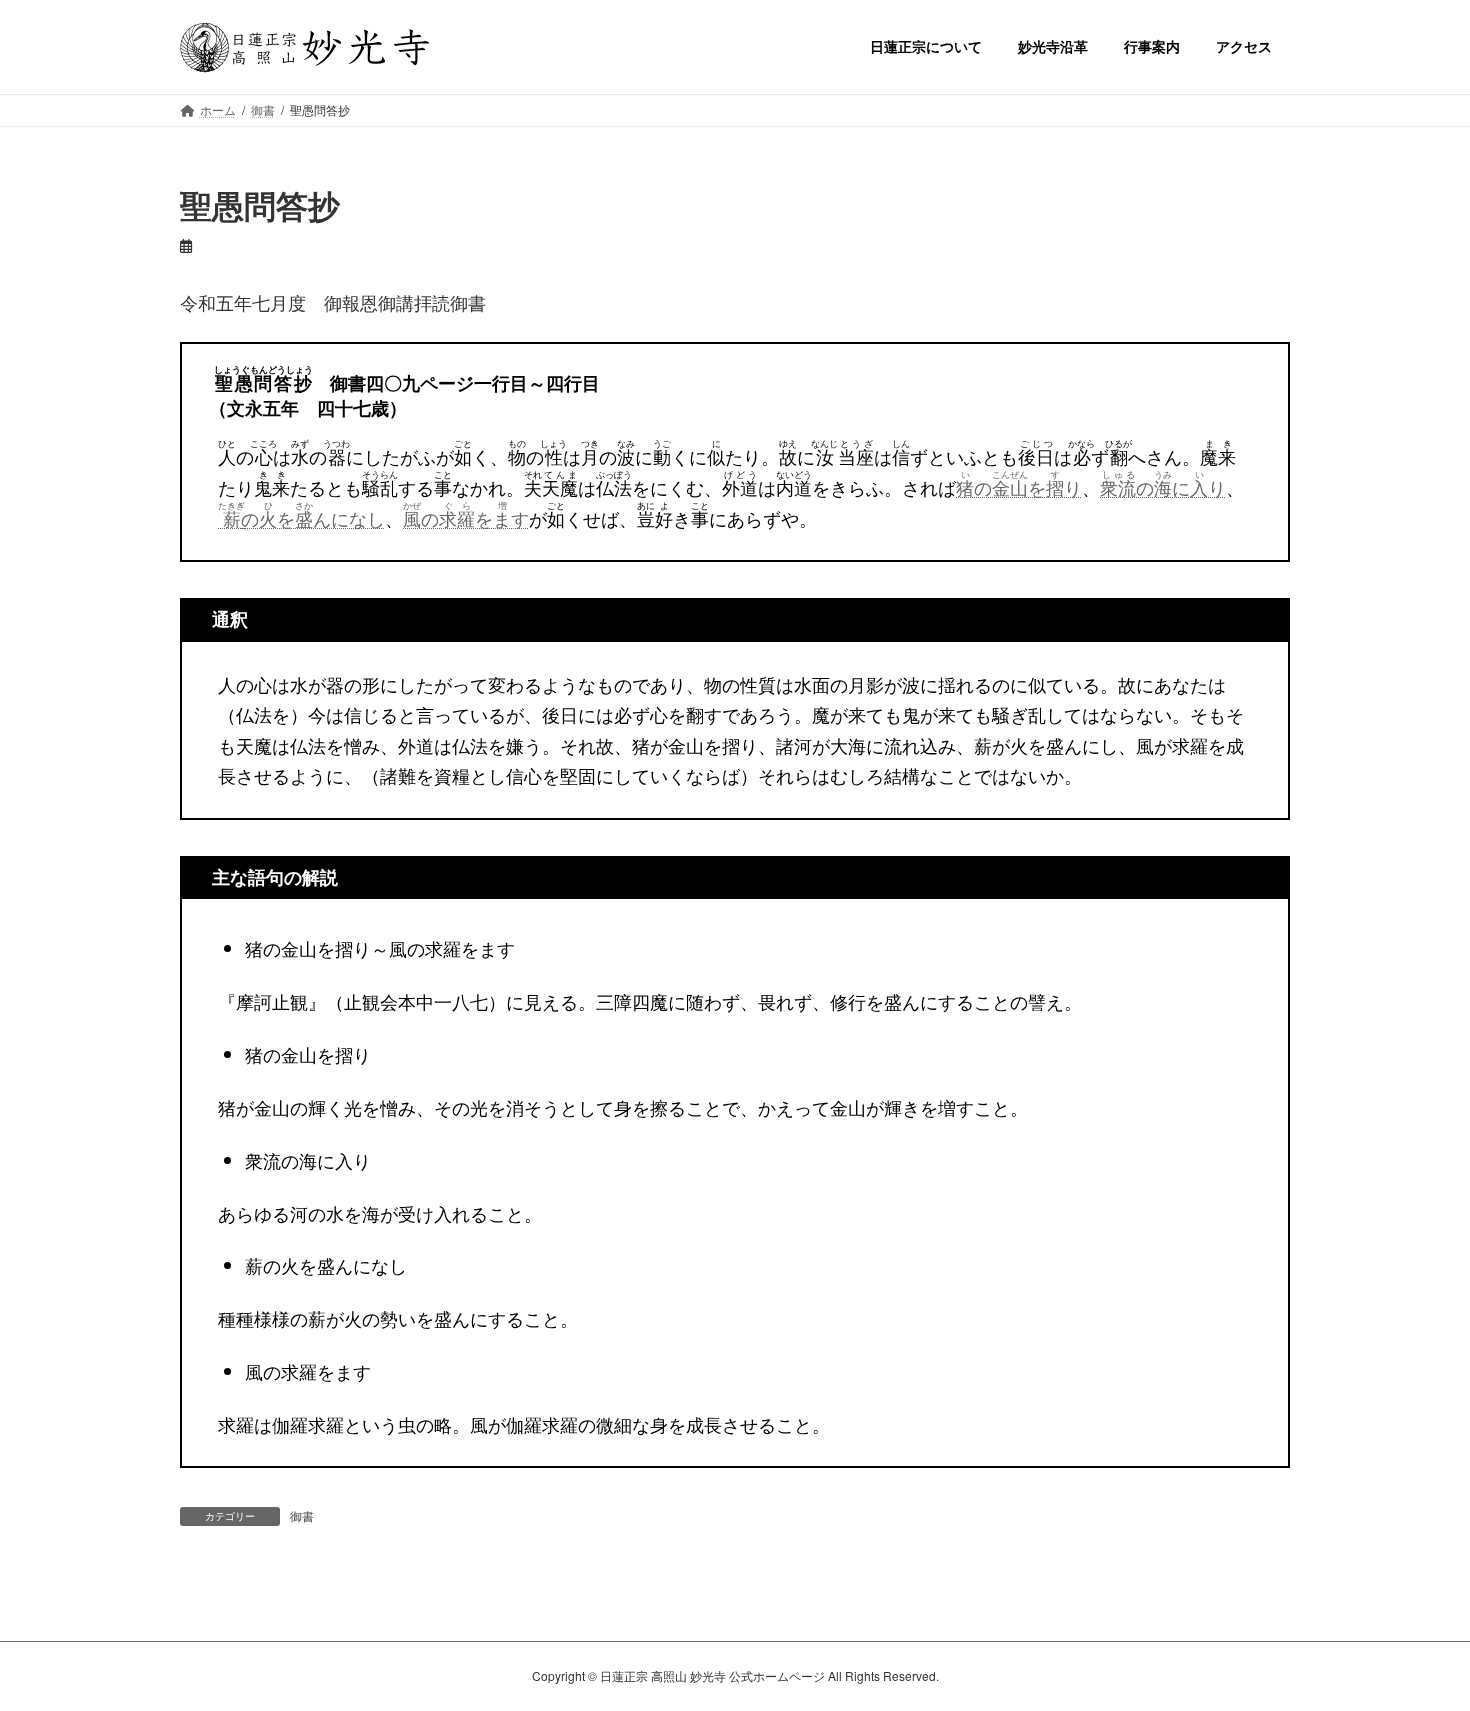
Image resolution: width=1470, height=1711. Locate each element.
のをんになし (301, 518)
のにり (1163, 487)
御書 (302, 1515)
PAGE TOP (1417, 1641)
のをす (466, 518)
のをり (1019, 487)
